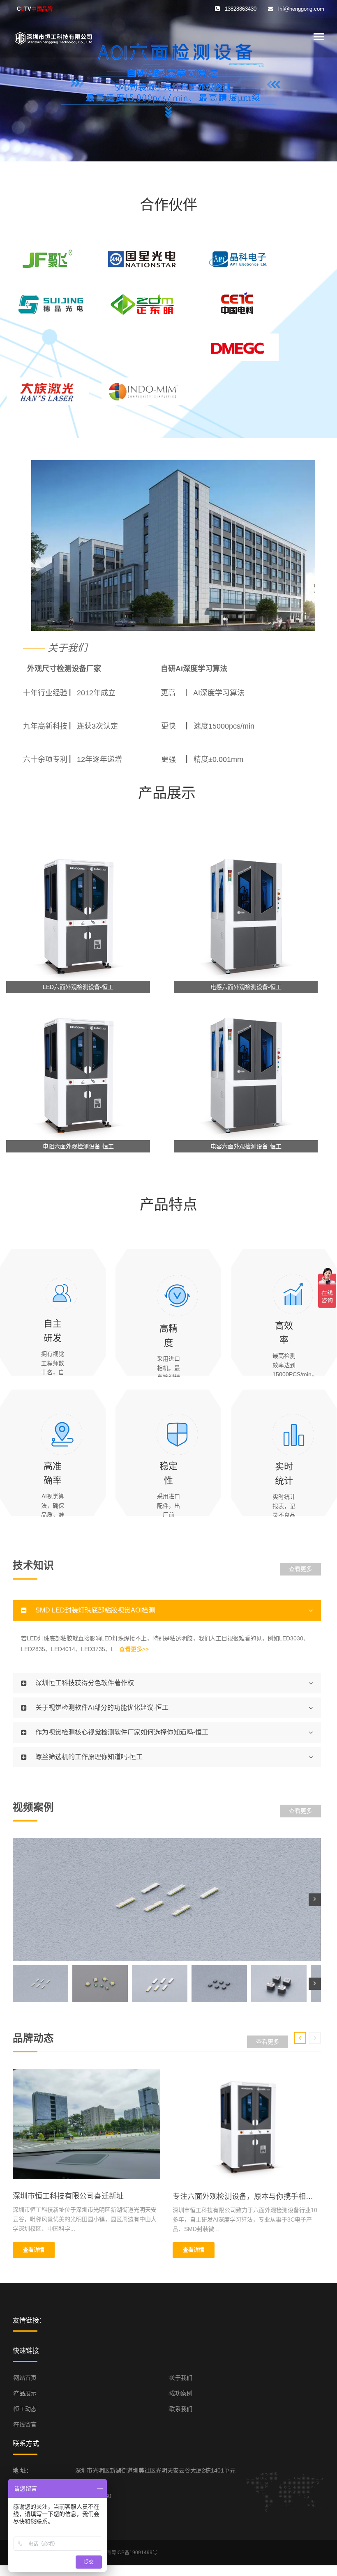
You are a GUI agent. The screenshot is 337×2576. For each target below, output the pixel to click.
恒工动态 (25, 2409)
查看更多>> (134, 1649)
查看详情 (34, 2250)
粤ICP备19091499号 (134, 2553)
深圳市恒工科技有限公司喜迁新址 (68, 2196)
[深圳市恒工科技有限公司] (54, 37)
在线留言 (25, 2424)
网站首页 (25, 2378)
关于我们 (181, 2378)
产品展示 (25, 2393)
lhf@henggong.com (301, 9)
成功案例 (181, 2393)
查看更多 (300, 1569)
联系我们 (181, 2409)
